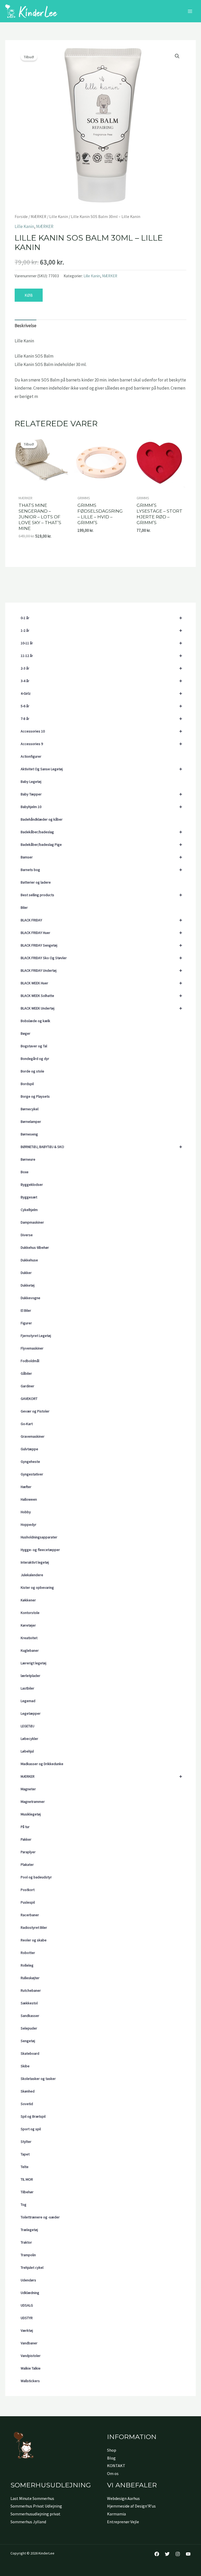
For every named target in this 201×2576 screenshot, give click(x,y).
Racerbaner (30, 1915)
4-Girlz (101, 693)
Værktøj (27, 2330)
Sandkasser (30, 2016)
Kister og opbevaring (37, 1587)
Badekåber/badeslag (101, 832)
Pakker (26, 1839)
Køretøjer (28, 1625)
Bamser (101, 857)
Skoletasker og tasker (38, 2079)
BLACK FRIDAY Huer (101, 933)
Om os (113, 2473)
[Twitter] (167, 2554)
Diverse (27, 1235)
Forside (21, 217)
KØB (29, 295)
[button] (177, 56)
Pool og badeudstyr (36, 1877)
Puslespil (28, 1902)
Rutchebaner (31, 1990)
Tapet (25, 2154)
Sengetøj (28, 2041)
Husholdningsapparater (39, 1537)
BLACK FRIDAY (101, 920)
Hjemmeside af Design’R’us (131, 2506)
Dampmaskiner (32, 1222)
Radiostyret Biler (34, 1927)
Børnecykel (30, 1109)
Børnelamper (31, 1122)
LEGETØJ (27, 1726)
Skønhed (28, 2091)
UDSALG (27, 2305)
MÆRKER (101, 1776)
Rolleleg (27, 1965)
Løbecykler (29, 1739)
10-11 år (101, 643)
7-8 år (101, 718)
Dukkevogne (30, 1298)
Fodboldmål (30, 1361)
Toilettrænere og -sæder (40, 2217)
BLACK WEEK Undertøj (101, 1008)
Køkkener (28, 1600)
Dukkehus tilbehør (35, 1247)
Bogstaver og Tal (34, 1046)
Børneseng (29, 1134)
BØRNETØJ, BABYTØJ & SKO (101, 1147)
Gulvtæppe (29, 1449)
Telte (25, 2167)
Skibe (25, 2066)
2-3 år (101, 668)
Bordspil (27, 1084)
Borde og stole (32, 1071)
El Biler (26, 1310)
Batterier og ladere (36, 882)
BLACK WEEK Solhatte (101, 995)
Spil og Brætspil (33, 2116)
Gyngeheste (30, 1462)
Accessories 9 (101, 744)
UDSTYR (27, 2318)
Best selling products (101, 895)
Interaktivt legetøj (35, 1562)
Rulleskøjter (30, 1978)
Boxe (25, 1172)
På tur (25, 1827)
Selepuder (29, 2028)
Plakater (27, 1865)
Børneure (28, 1159)
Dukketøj (28, 1285)
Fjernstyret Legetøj (36, 1336)
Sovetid (27, 2104)
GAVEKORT (29, 1399)
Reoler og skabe (34, 1940)
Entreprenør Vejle (123, 2522)
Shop (112, 2450)
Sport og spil (31, 2129)
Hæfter (26, 1487)
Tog (24, 2205)
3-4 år (101, 681)
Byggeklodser (32, 1185)
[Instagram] (178, 2554)
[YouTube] (188, 2554)
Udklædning (30, 2293)
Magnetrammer (33, 1802)
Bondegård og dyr (35, 1059)
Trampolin (28, 2255)
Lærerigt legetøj (33, 1663)
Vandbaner (29, 2343)
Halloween (29, 1499)
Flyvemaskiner (32, 1348)
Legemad (28, 1701)
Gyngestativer (32, 1474)
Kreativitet (29, 1638)
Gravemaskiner (33, 1436)
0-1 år (101, 618)
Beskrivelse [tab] (26, 326)
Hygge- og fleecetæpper (40, 1550)
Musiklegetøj (31, 1814)
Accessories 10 (101, 731)
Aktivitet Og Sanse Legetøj (101, 769)
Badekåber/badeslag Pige (101, 844)
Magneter (28, 1789)
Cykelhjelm (29, 1210)
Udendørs (28, 2280)
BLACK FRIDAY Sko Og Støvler (101, 958)
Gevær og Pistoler (35, 1411)
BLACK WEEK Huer (101, 983)
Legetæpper (31, 1713)
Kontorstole (30, 1613)
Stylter (26, 2142)
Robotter (28, 1953)
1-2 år (101, 630)
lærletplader (30, 1676)
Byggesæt (29, 1197)
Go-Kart (27, 1424)
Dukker (26, 1273)
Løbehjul (27, 1751)
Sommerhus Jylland (28, 2522)
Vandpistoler (31, 2356)
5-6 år (101, 706)
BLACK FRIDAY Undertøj (101, 970)
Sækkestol (29, 2003)
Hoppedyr (29, 1525)
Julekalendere (32, 1575)
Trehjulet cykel (32, 2267)
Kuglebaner (30, 1650)
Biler (24, 907)
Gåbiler (26, 1373)
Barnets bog (101, 870)
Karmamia (116, 2514)
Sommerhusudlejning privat (35, 2514)
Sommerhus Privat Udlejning (36, 2506)
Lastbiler (27, 1688)
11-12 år (101, 655)
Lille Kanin (59, 217)
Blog (111, 2458)
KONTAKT (116, 2466)
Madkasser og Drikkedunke (42, 1764)
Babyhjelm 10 (101, 807)
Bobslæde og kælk (35, 1021)
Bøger (26, 1033)
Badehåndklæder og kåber (42, 819)
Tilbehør (27, 2192)
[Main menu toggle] (190, 11)
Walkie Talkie (31, 2368)
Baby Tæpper (101, 794)
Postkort (28, 1890)
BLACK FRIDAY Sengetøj (101, 945)
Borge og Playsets (35, 1096)
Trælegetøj (29, 2230)
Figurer (26, 1323)
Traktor (26, 2242)
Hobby (26, 1512)
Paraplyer (28, 1852)
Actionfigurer (31, 756)
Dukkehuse (29, 1260)
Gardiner (27, 1386)
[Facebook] (157, 2554)
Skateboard (30, 2053)
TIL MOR (27, 2179)
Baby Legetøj (31, 782)
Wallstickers (30, 2381)
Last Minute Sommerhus (32, 2498)
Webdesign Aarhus (123, 2498)
